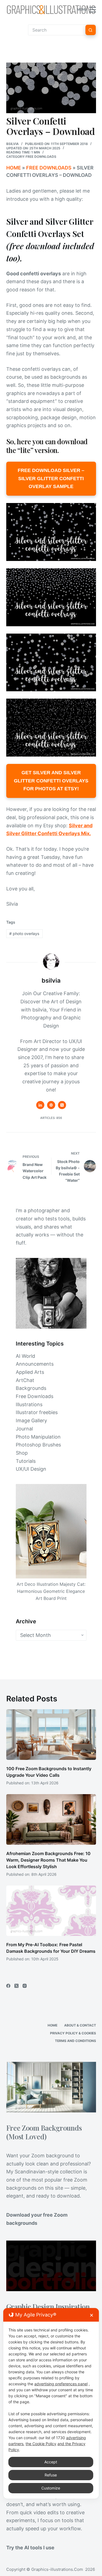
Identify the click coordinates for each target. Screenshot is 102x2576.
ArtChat (25, 1380)
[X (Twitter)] (16, 1986)
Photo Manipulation (38, 1437)
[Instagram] (25, 1986)
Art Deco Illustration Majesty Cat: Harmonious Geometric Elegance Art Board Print (51, 1591)
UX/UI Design (31, 1469)
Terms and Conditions (75, 2041)
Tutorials (26, 1461)
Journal (24, 1429)
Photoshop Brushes (38, 1445)
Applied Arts (30, 1372)
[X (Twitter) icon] (62, 1105)
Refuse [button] (51, 2475)
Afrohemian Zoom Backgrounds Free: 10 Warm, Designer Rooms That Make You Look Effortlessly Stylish (48, 1860)
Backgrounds (31, 1388)
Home (14, 168)
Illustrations (29, 1404)
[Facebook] (8, 1986)
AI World (25, 1356)
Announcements (35, 1364)
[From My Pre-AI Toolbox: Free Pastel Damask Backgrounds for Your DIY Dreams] (51, 1911)
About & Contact (80, 2025)
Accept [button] (51, 2462)
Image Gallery (31, 1420)
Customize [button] (51, 2488)
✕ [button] (92, 2315)
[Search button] (91, 30)
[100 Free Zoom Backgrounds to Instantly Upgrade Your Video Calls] (51, 1735)
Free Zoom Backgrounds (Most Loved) (44, 2132)
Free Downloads (41, 157)
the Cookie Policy (41, 2444)
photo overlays (24, 934)
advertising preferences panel (61, 2384)
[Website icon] (51, 1105)
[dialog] (51, 2403)
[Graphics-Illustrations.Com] (51, 10)
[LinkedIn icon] (40, 1105)
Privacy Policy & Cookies (73, 2033)
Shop (22, 1453)
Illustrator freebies (37, 1412)
